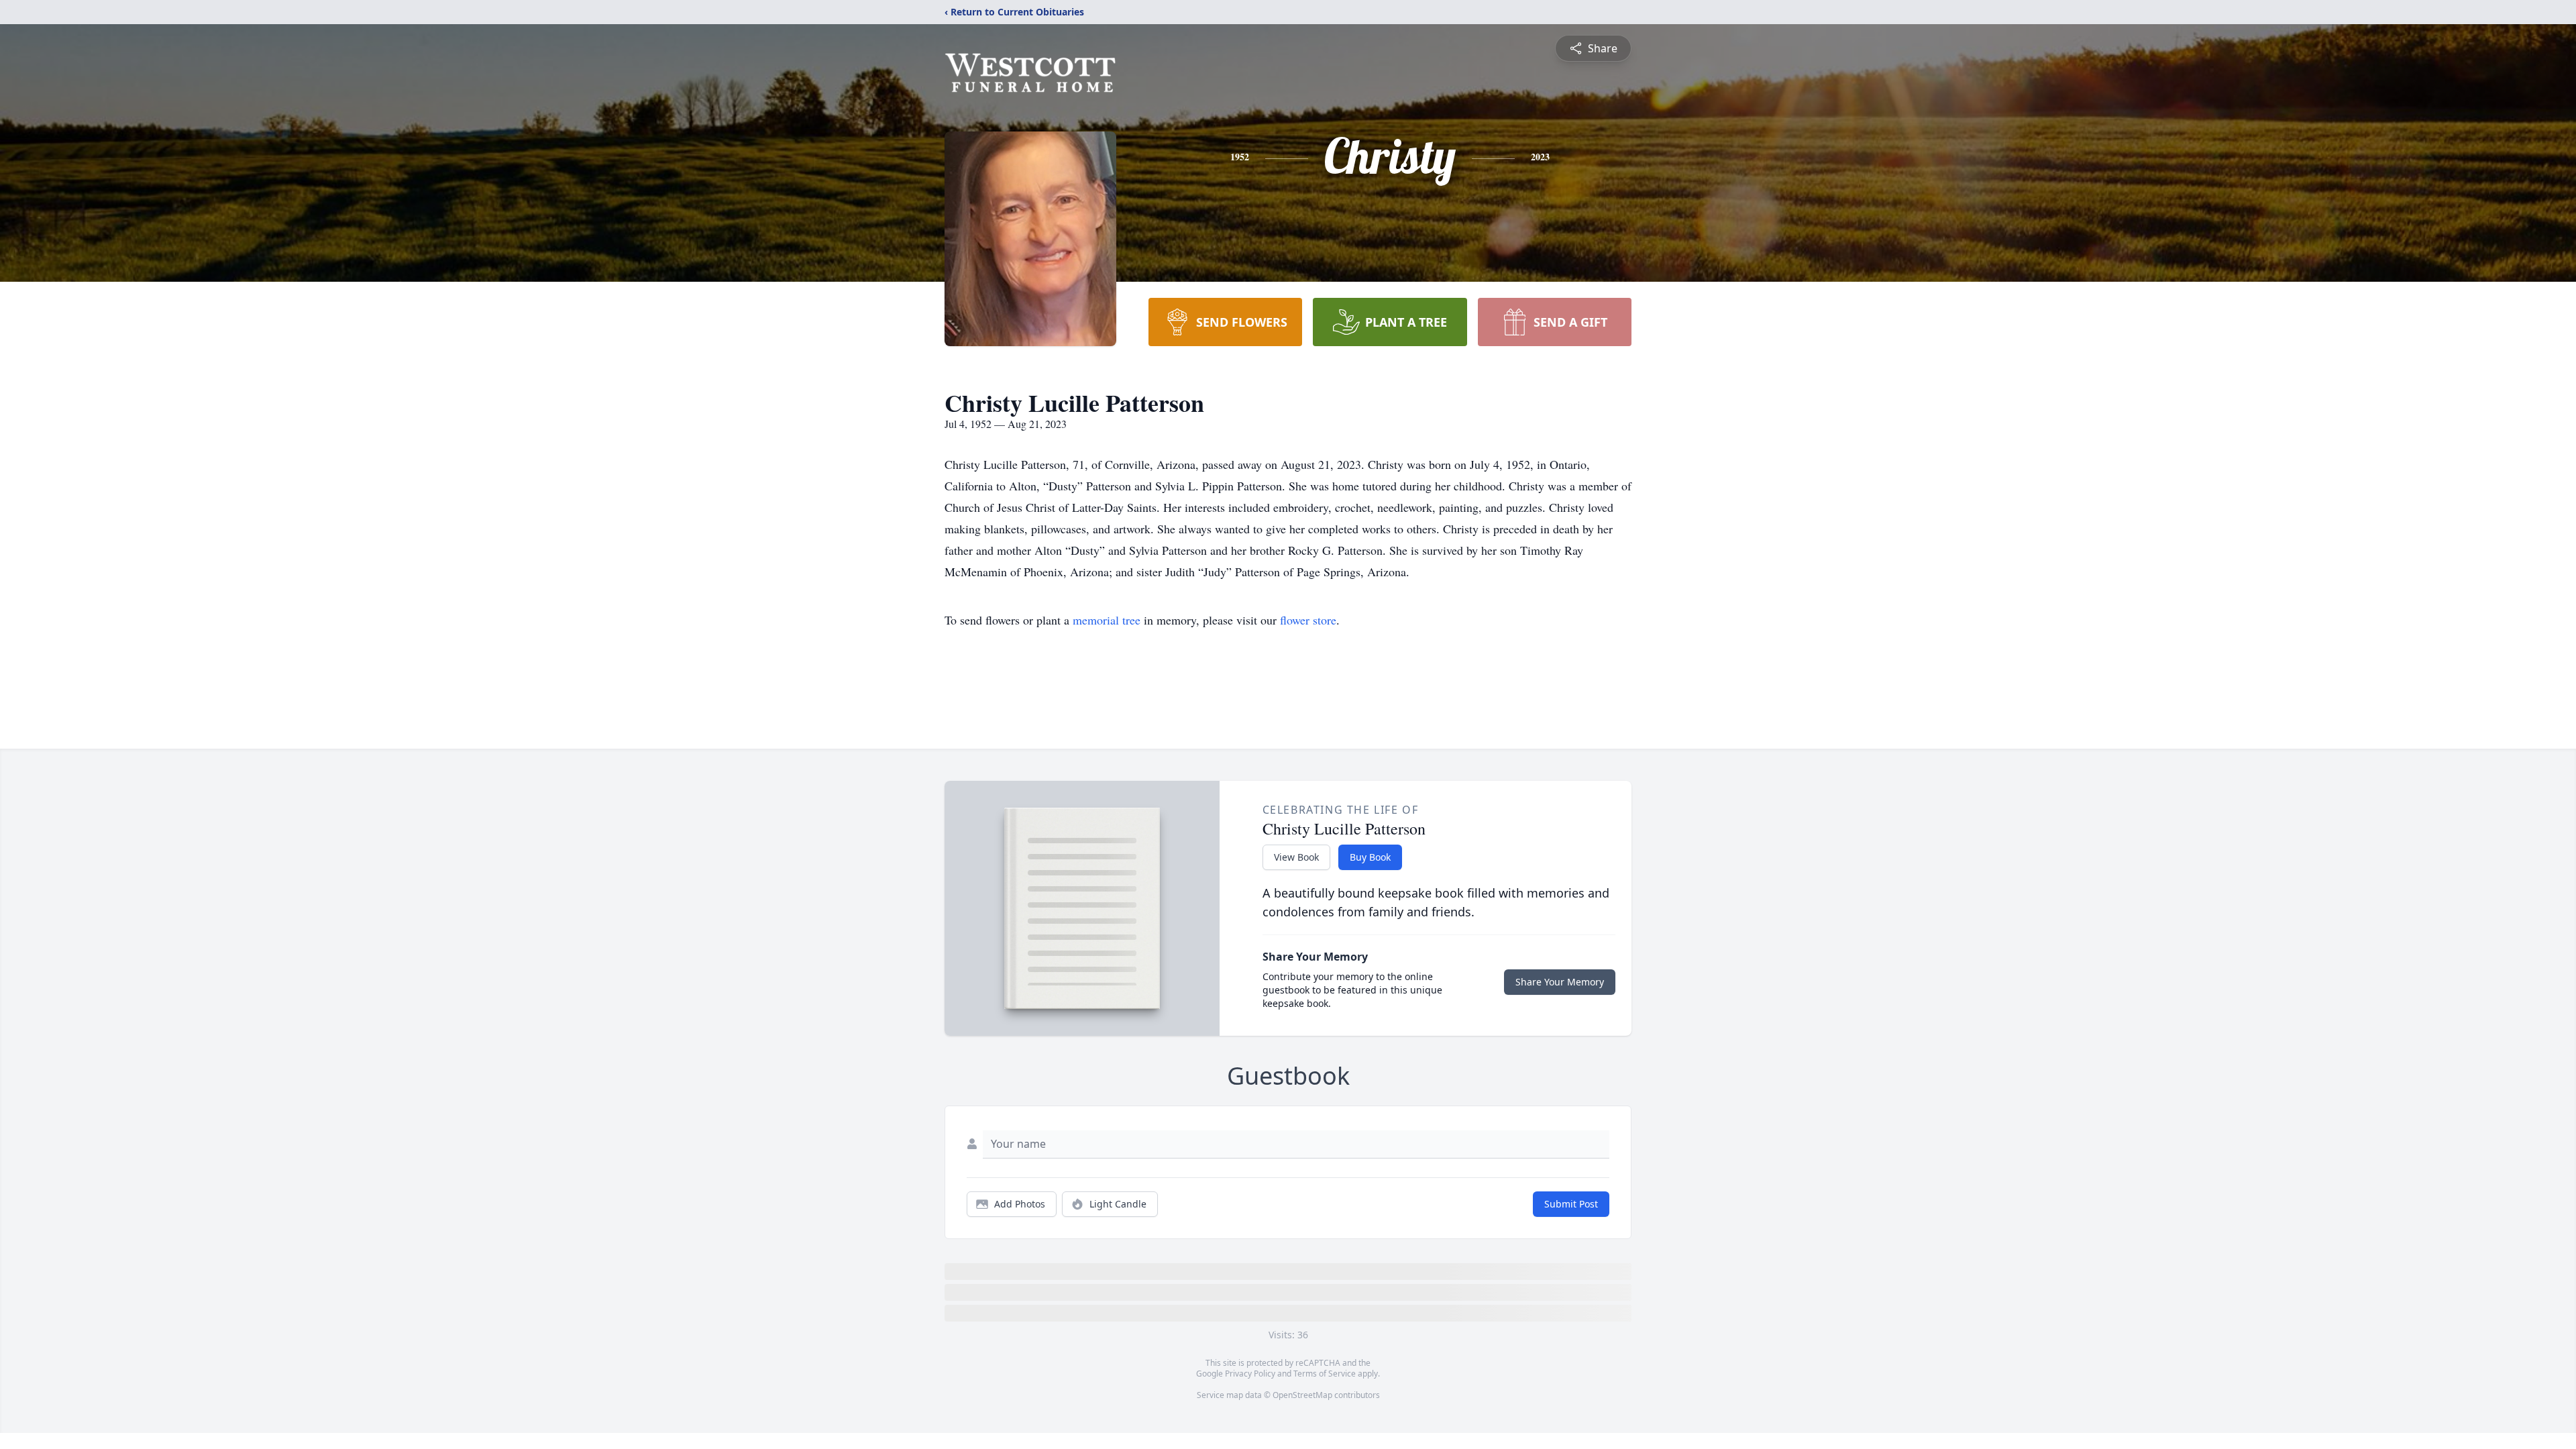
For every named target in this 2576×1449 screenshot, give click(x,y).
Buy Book (1370, 857)
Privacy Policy (1250, 1374)
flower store (1308, 620)
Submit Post (1571, 1204)
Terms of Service (1325, 1374)
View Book (1296, 857)
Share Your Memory (1560, 982)
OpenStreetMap (1302, 1395)
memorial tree (1107, 620)
